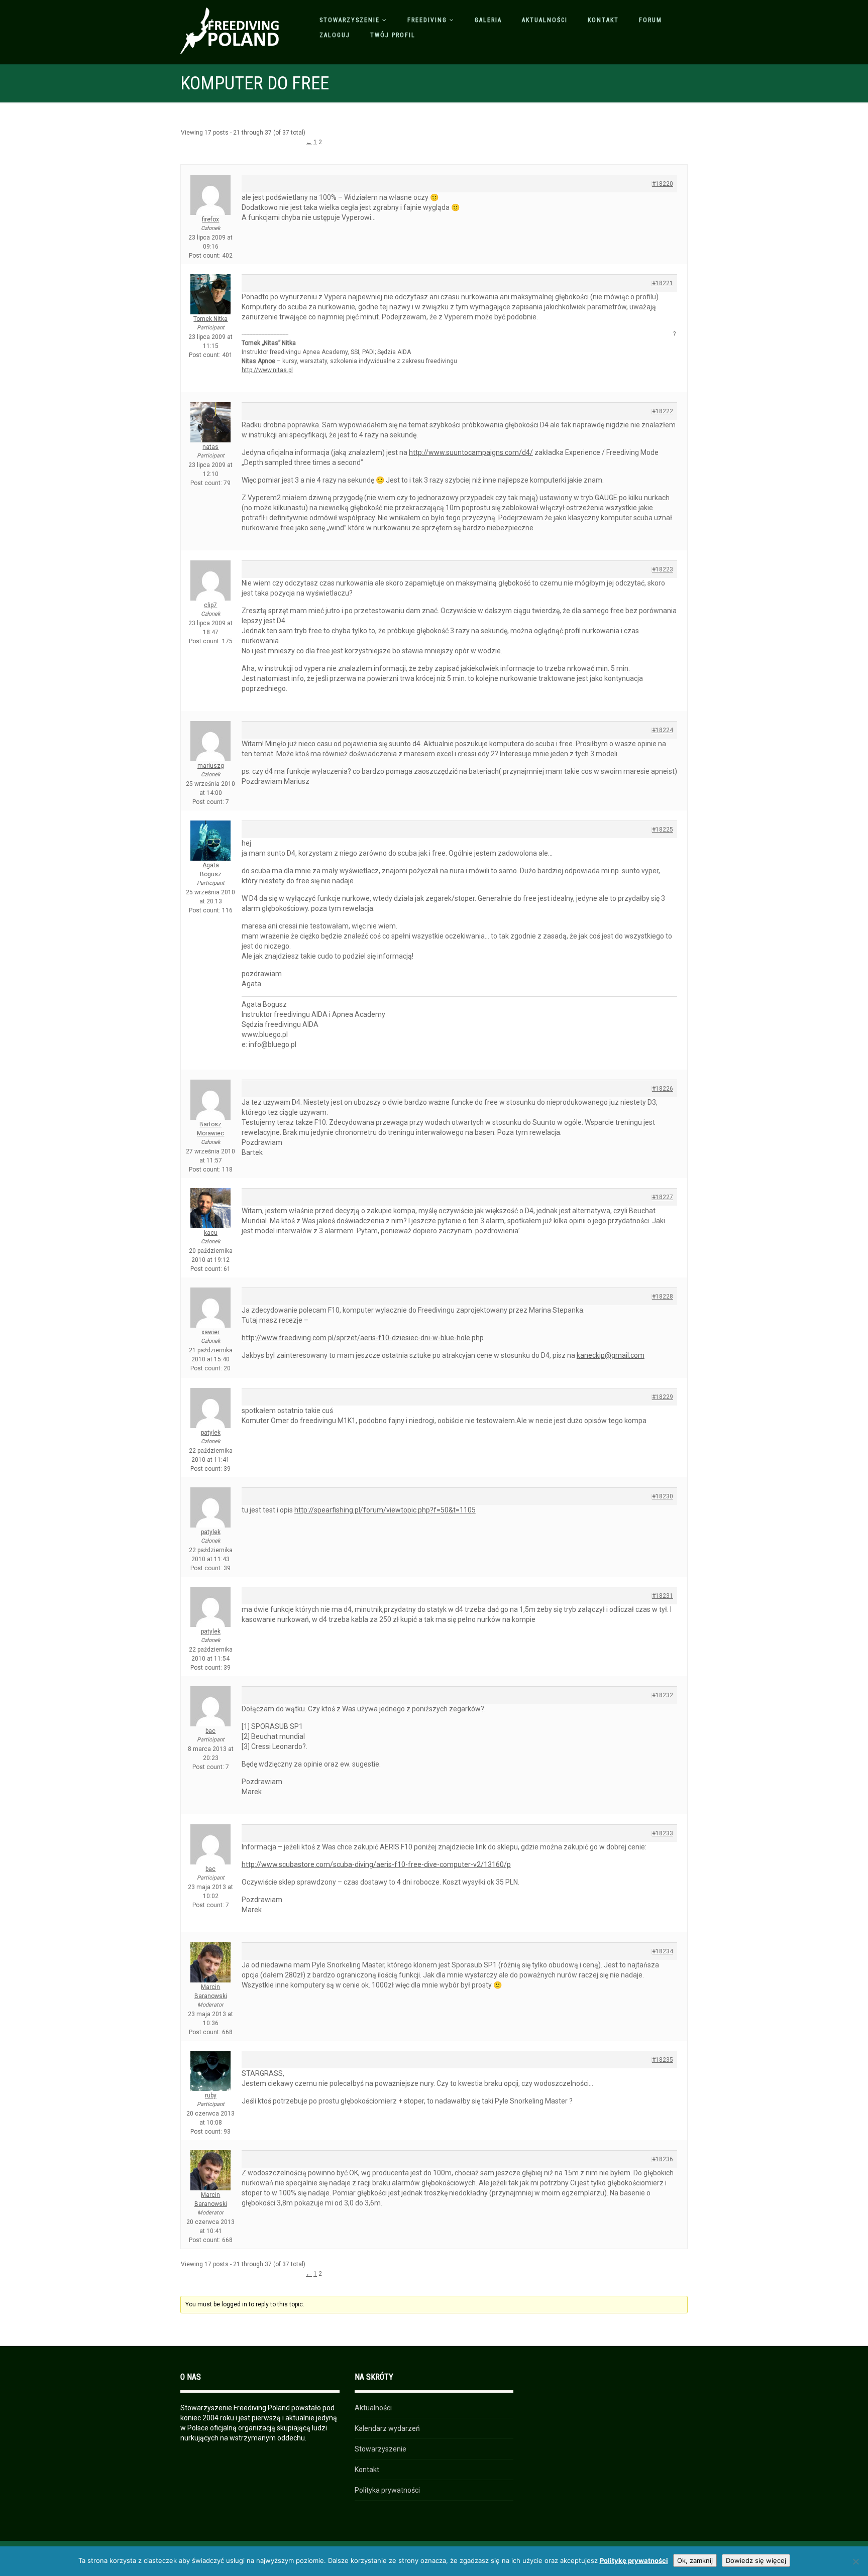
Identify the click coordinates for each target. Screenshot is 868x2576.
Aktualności (545, 20)
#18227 (663, 1197)
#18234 (663, 1951)
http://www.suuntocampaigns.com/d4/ (471, 452)
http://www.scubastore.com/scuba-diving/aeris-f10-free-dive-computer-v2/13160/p (376, 1864)
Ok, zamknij (695, 2560)
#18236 (663, 2159)
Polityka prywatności (387, 2490)
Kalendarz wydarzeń (387, 2428)
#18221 (663, 283)
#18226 (663, 1089)
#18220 (663, 184)
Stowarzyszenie (350, 20)
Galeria (488, 20)
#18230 (663, 1496)
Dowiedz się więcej (756, 2560)
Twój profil (393, 35)
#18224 (663, 730)
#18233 (663, 1833)
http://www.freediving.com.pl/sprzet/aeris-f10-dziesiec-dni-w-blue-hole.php (363, 1338)
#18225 (663, 830)
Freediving (427, 20)
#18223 (663, 569)
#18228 (663, 1297)
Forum (650, 20)
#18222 (663, 411)
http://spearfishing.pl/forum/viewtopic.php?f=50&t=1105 (385, 1510)
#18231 (663, 1596)
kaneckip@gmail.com (611, 1355)
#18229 (663, 1397)
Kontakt (603, 20)
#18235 (663, 2060)
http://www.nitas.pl (267, 370)
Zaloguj (335, 35)
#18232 (663, 1695)
